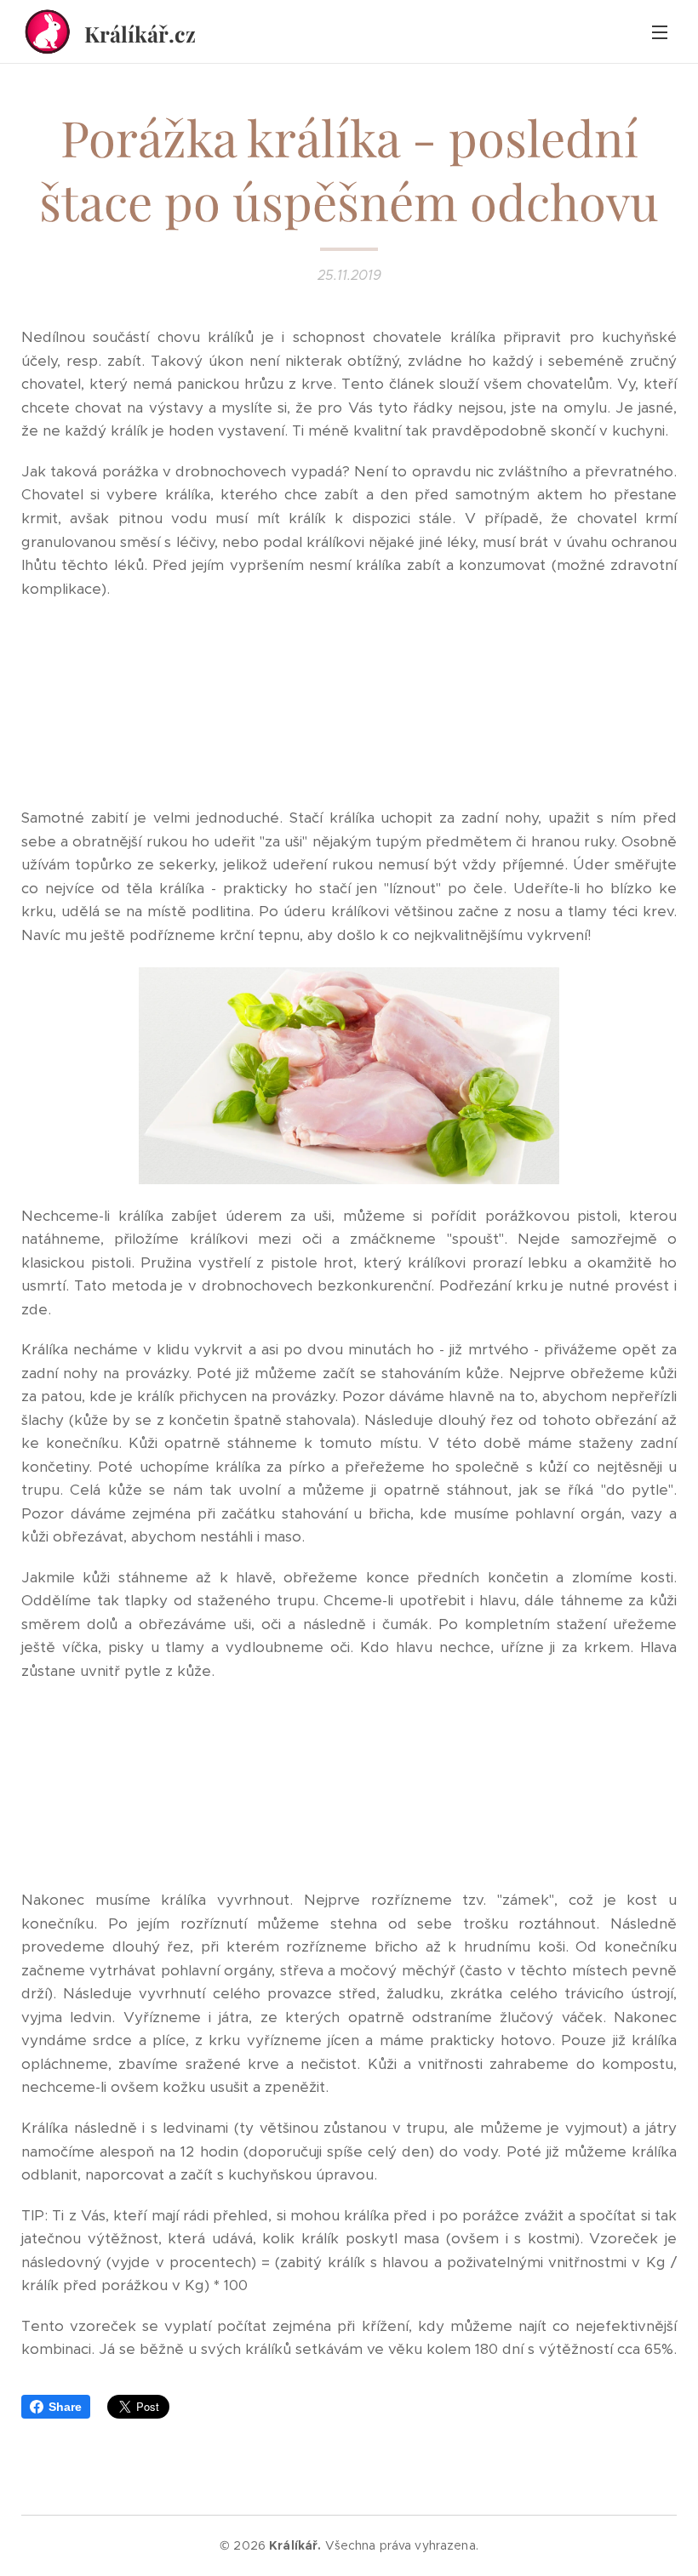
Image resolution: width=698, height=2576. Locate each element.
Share (65, 2407)
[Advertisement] (349, 704)
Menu (660, 31)
